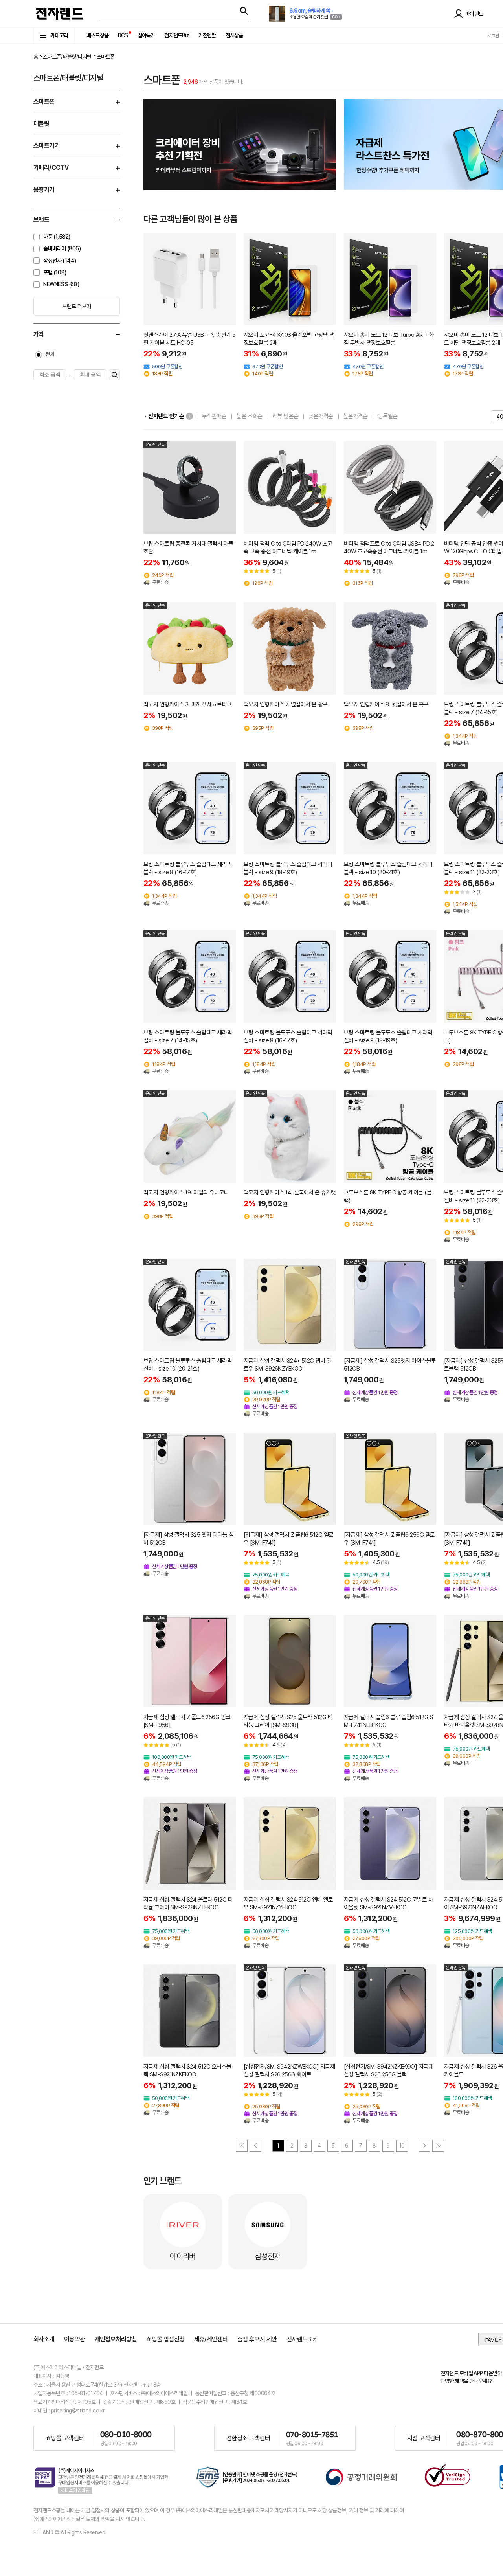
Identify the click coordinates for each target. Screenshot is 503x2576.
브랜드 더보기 (76, 306)
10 (402, 2146)
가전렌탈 (207, 35)
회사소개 (44, 2339)
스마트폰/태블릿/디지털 (67, 57)
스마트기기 (47, 146)
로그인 (493, 36)
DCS (123, 35)
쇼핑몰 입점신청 (165, 2339)
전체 (50, 354)
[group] (240, 144)
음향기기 (44, 190)
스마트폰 (44, 102)
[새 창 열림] (247, 2478)
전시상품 (234, 35)
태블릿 (41, 124)
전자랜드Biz (176, 35)
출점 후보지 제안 (257, 2339)
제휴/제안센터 (211, 2339)
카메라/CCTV (51, 168)
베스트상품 (97, 35)
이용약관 (75, 2339)
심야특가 (146, 35)
